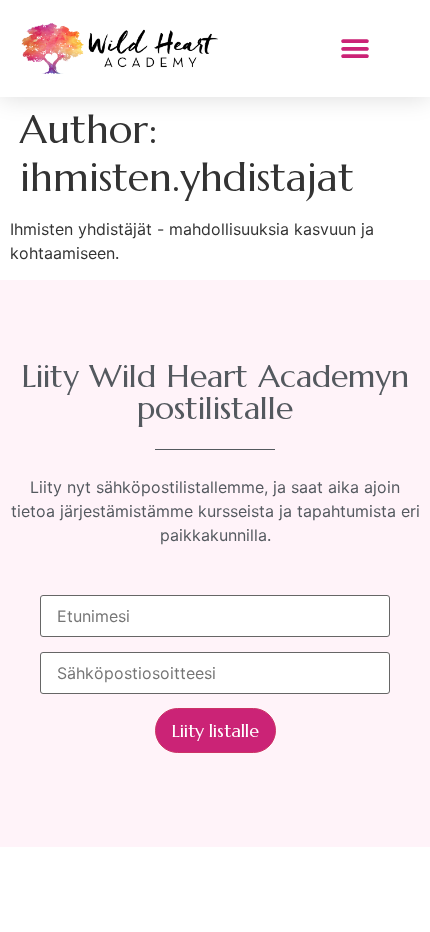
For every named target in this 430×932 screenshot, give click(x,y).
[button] (354, 48)
